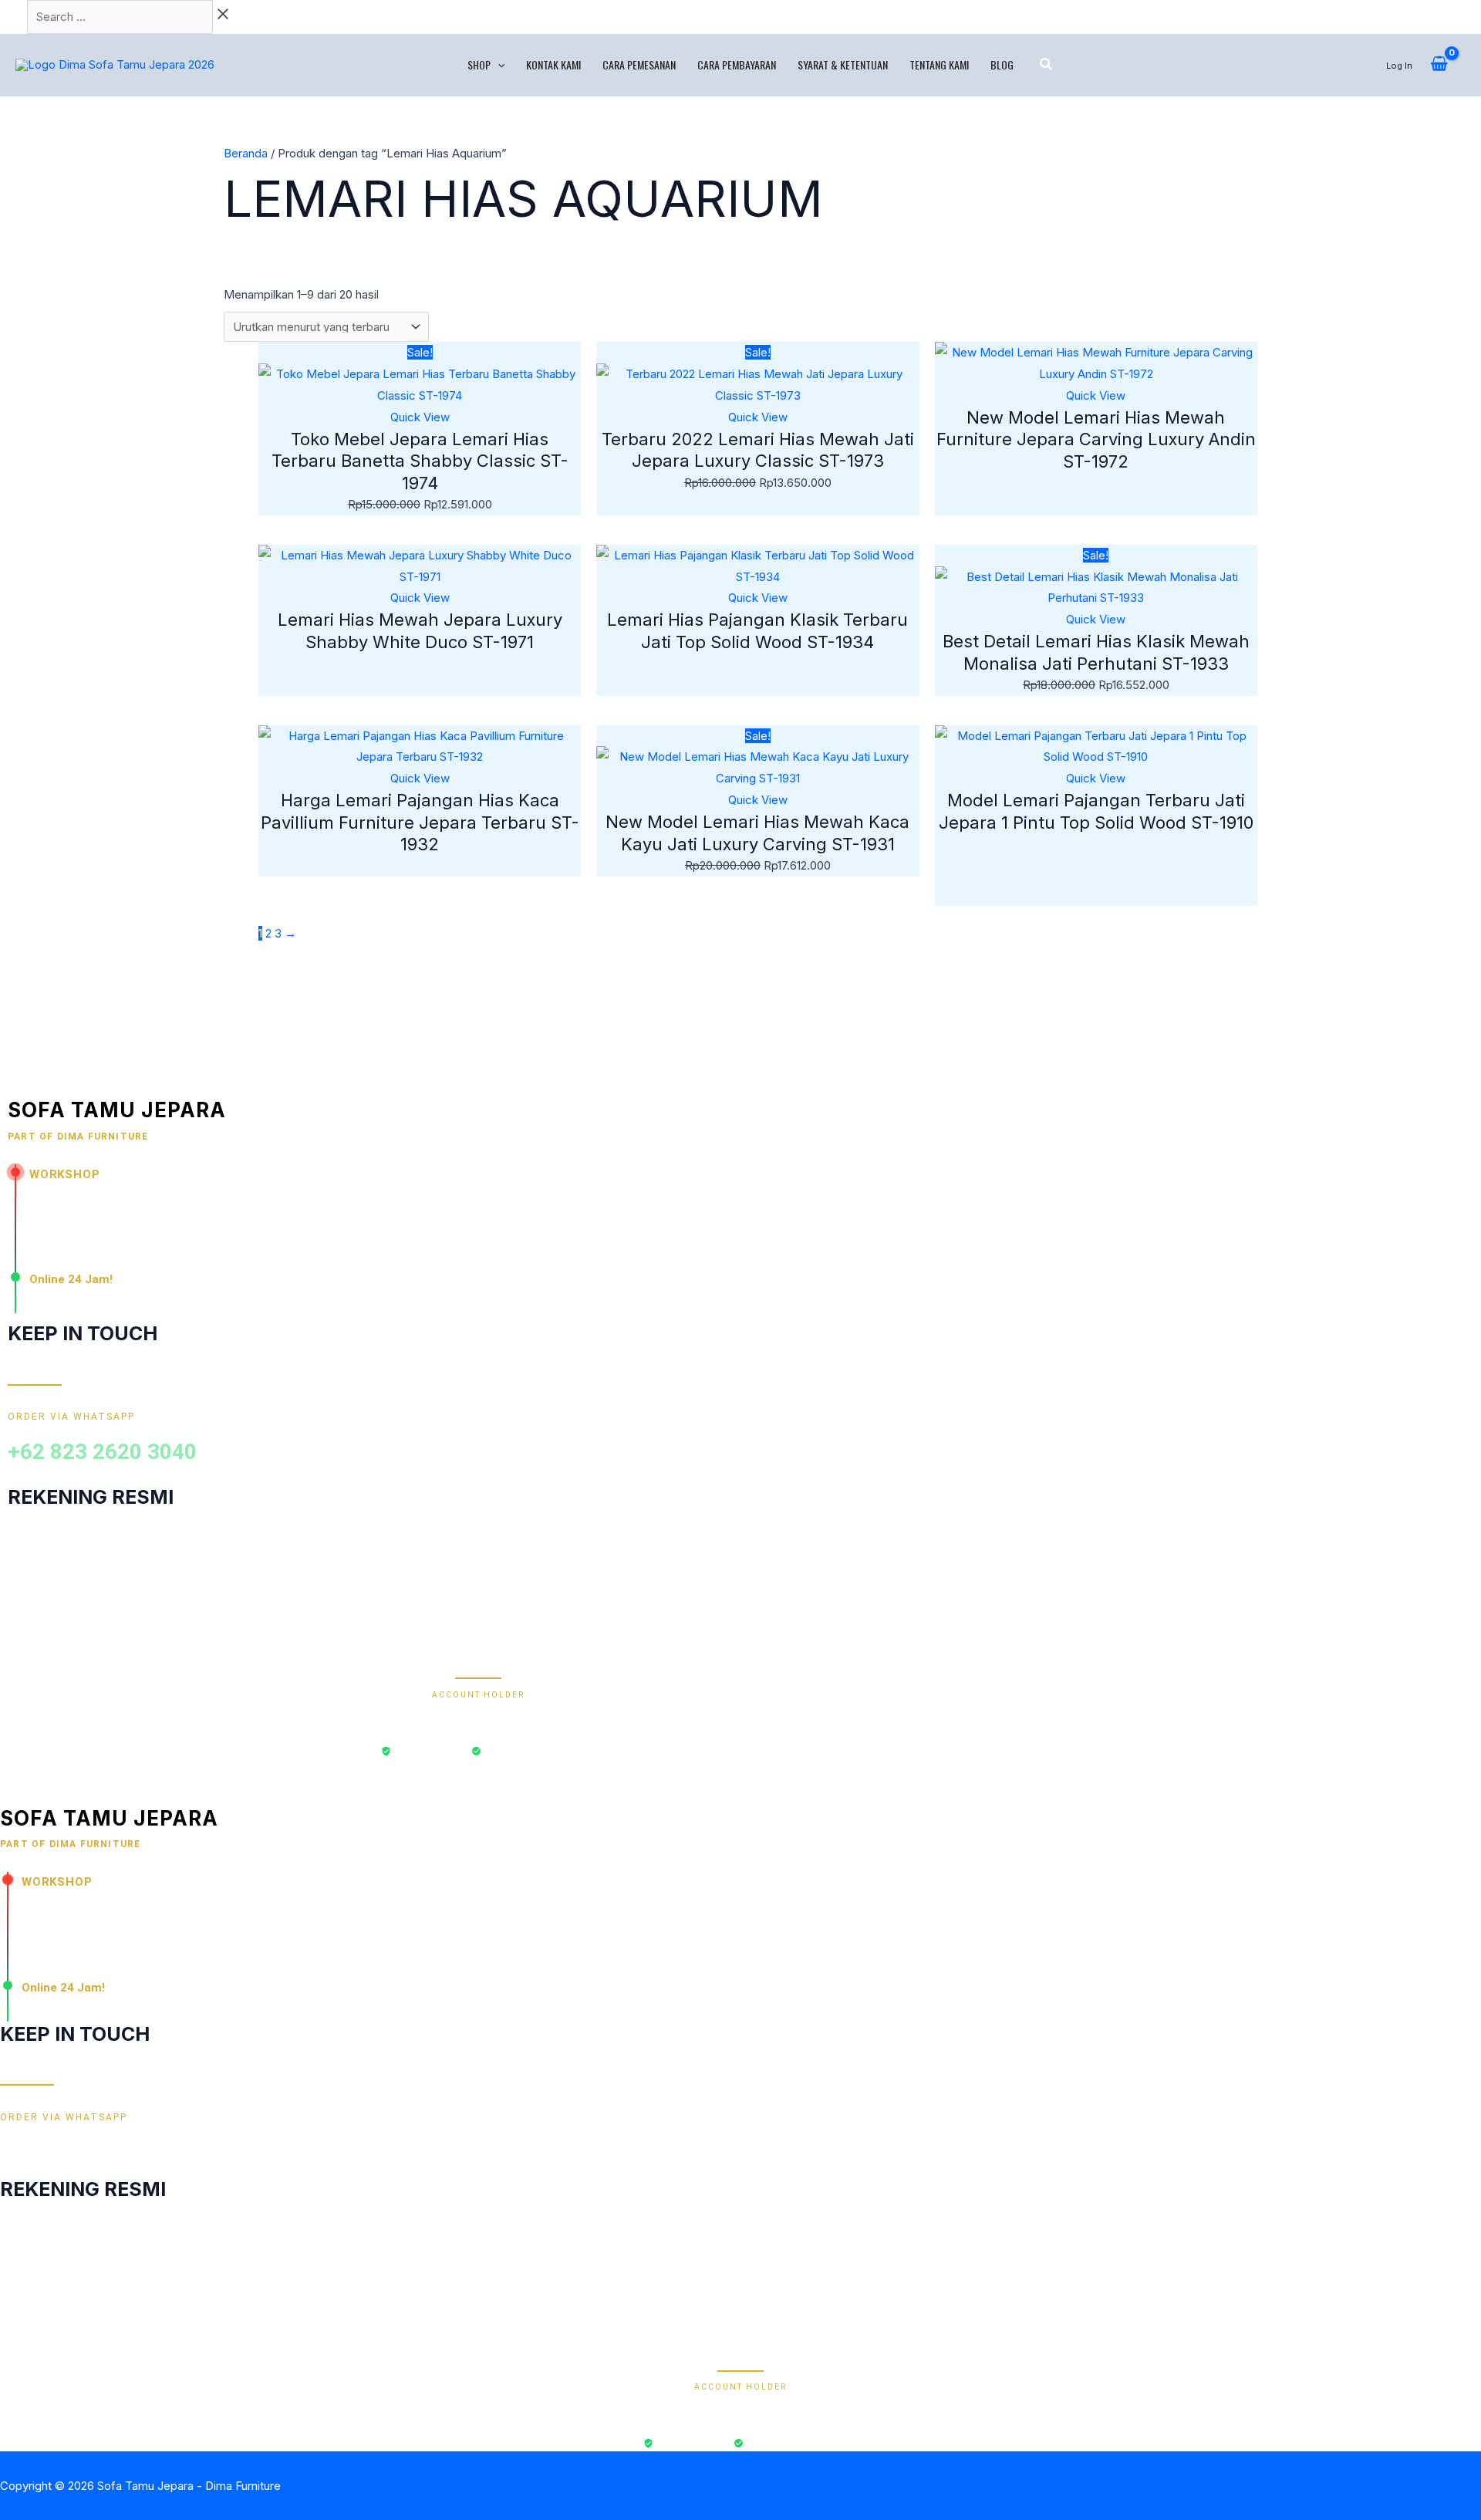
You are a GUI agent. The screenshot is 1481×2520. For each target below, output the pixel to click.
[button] (498, 65)
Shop (479, 64)
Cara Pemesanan (639, 64)
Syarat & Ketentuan (843, 64)
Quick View (420, 417)
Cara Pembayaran (737, 64)
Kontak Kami (553, 64)
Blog (1002, 64)
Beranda (246, 153)
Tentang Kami (939, 64)
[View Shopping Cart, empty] (1439, 65)
